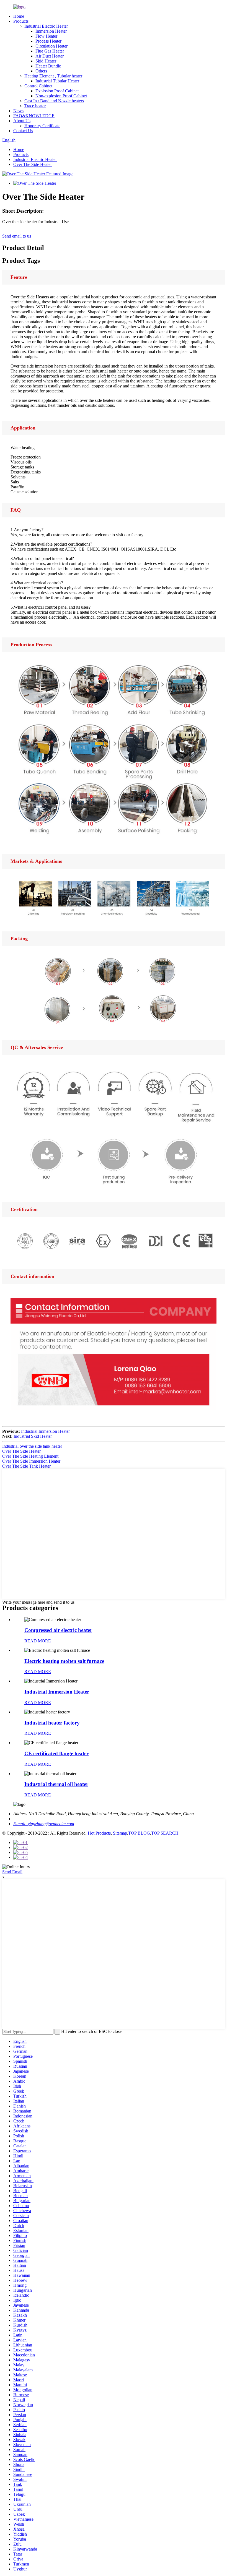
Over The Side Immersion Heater (31, 1461)
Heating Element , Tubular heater (53, 76)
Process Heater (48, 41)
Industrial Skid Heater (33, 1436)
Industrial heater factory (52, 1723)
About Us (22, 121)
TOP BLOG (139, 1833)
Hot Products (99, 1833)
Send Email (12, 1872)
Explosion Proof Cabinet (57, 91)
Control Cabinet (38, 86)
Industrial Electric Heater (46, 26)
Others (41, 71)
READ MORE (38, 1641)
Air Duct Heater (50, 56)
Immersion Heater (51, 31)
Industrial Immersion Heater (45, 1431)
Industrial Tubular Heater (57, 81)
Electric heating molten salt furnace (64, 1661)
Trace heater (35, 106)
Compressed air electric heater (58, 1630)
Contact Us (23, 131)
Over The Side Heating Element (30, 1456)
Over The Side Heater (33, 164)
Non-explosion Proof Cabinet (61, 96)
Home (19, 16)
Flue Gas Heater (50, 51)
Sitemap (120, 1833)
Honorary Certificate (42, 126)
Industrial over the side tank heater (32, 1446)
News (18, 111)
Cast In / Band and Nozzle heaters (54, 101)
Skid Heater (46, 61)
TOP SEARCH (165, 1833)
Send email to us (17, 236)
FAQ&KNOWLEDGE (34, 116)
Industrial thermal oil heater (56, 1784)
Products (21, 21)
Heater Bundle (48, 66)
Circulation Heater (51, 46)
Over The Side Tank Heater (26, 1466)
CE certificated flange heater (56, 1753)
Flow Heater (46, 36)
